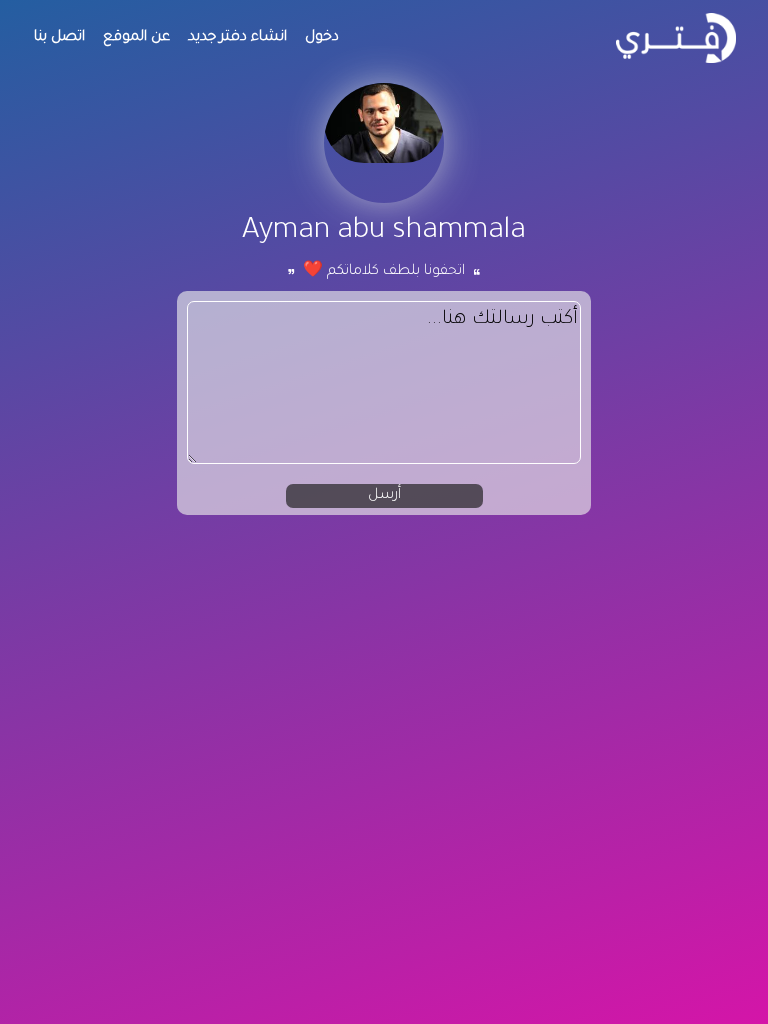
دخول (322, 38)
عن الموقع (136, 38)
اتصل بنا (59, 38)
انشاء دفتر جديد (237, 38)
